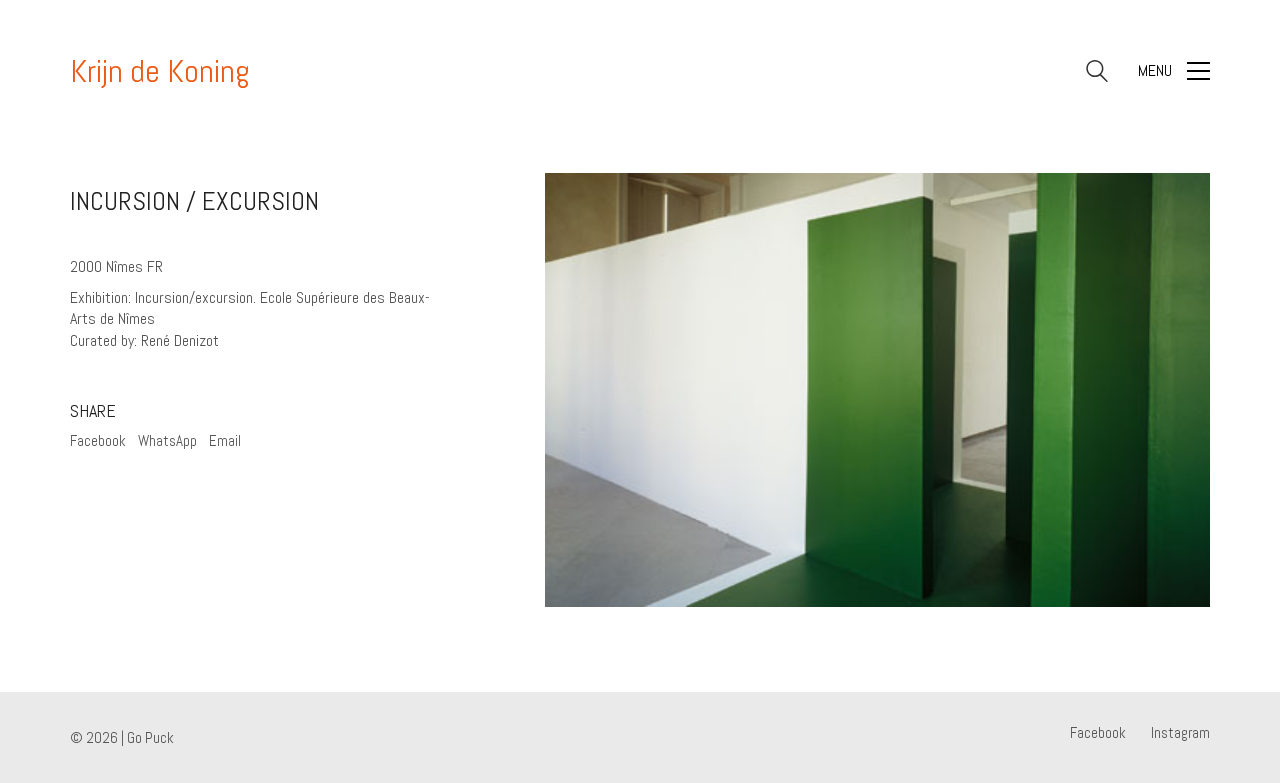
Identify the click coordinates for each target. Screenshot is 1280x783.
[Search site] (1097, 73)
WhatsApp (167, 440)
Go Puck (150, 737)
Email (225, 440)
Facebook (98, 440)
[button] (1174, 71)
